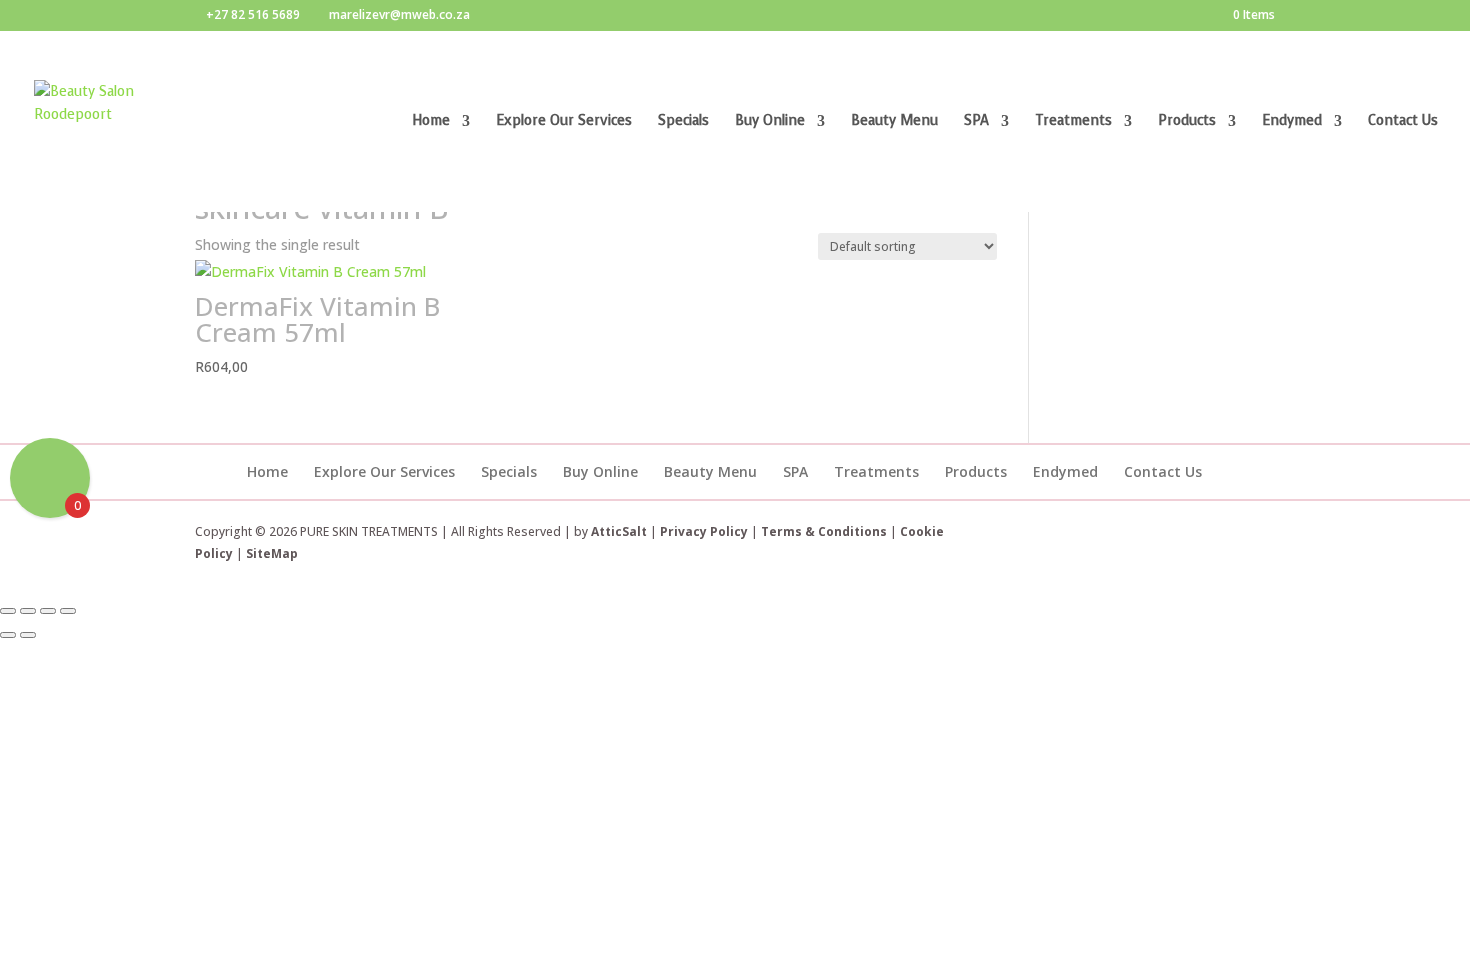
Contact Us (1403, 122)
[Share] (48, 611)
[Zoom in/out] (8, 611)
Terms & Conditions (825, 531)
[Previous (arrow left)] (8, 635)
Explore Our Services (564, 122)
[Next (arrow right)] (28, 635)
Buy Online (770, 122)
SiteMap (272, 553)
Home (431, 122)
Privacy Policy (704, 531)
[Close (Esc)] (68, 611)
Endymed (1292, 122)
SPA (976, 122)
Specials (683, 122)
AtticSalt (619, 531)
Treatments (1073, 122)
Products (1187, 122)
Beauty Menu (894, 122)
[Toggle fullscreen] (28, 611)
